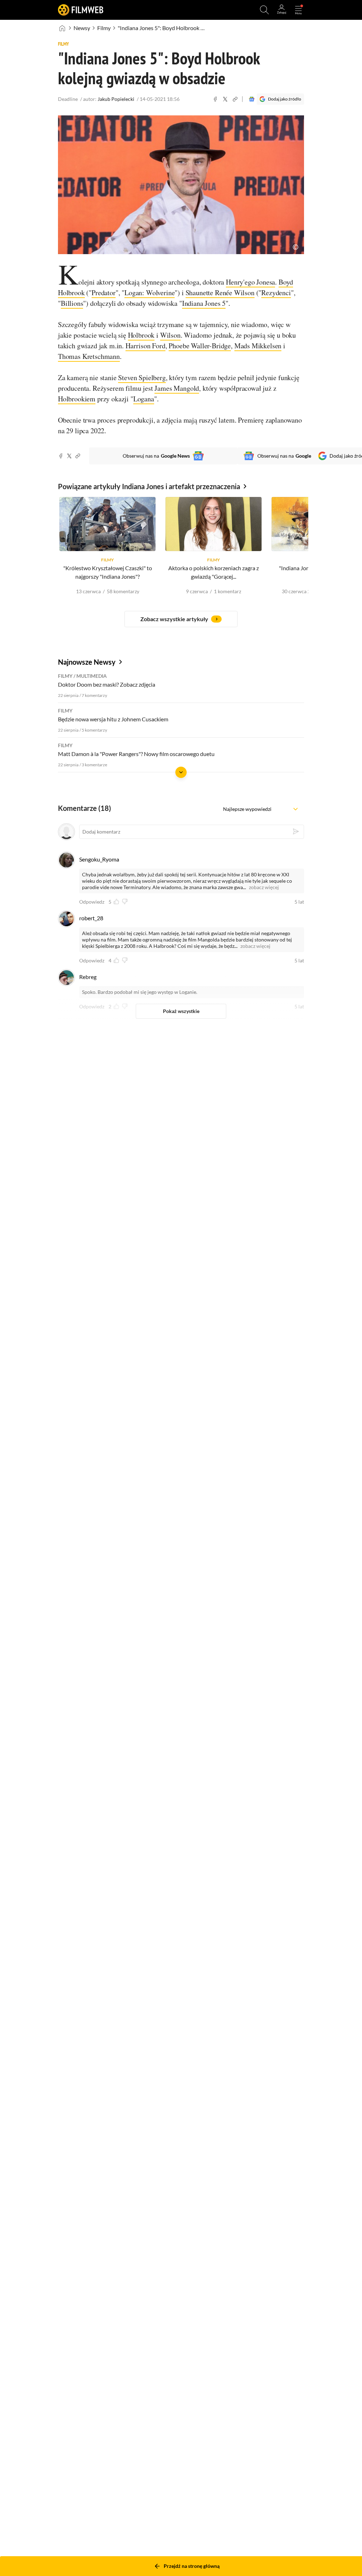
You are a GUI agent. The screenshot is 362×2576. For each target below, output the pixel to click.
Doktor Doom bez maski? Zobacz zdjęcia (107, 684)
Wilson (170, 335)
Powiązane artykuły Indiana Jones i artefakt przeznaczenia (149, 486)
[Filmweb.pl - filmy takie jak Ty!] (81, 10)
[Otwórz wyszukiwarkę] (264, 10)
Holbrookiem (77, 399)
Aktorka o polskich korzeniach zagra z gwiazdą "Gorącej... (214, 572)
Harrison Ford (145, 346)
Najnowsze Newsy (87, 662)
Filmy (104, 28)
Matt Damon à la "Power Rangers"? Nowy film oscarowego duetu (136, 754)
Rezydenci (276, 293)
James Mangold (177, 388)
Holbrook (141, 335)
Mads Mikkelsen (258, 346)
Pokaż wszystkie (181, 1011)
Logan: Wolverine (150, 293)
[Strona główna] (62, 28)
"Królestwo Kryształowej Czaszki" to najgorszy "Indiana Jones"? (108, 572)
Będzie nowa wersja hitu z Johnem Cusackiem (113, 719)
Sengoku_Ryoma (99, 859)
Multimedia (92, 676)
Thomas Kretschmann (89, 356)
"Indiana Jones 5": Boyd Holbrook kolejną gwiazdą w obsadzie (162, 28)
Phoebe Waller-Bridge (200, 346)
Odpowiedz (92, 902)
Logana (144, 399)
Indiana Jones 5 (204, 303)
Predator (104, 293)
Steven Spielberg (142, 377)
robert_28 (91, 918)
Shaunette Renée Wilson (220, 293)
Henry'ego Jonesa (250, 282)
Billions (72, 303)
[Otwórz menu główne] (298, 10)
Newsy (82, 28)
